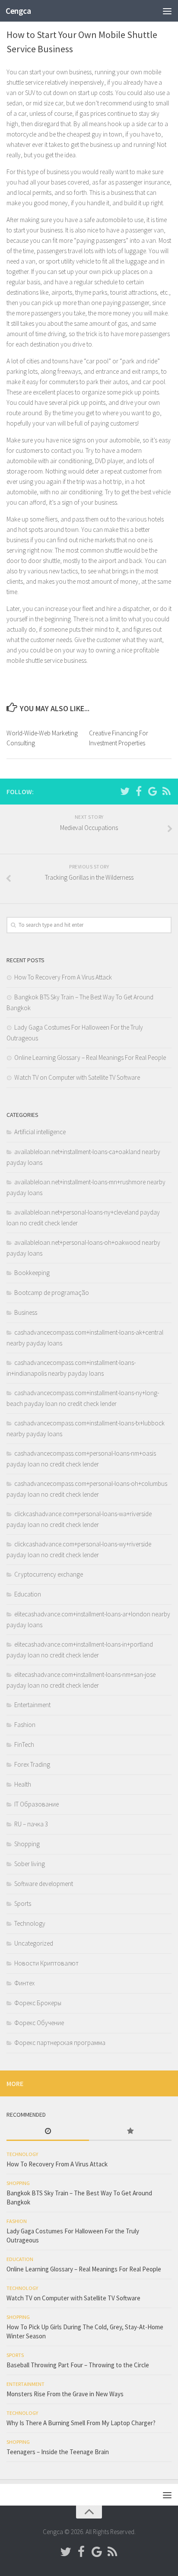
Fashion (25, 1725)
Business (26, 1312)
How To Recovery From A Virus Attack (63, 977)
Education (28, 1594)
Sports (23, 1903)
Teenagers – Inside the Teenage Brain (58, 2452)
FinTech (24, 1744)
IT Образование (37, 1804)
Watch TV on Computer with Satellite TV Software (77, 1077)
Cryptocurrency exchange (49, 1574)
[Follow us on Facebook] (139, 791)
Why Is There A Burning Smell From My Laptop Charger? (81, 2423)
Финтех (24, 1983)
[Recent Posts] (48, 2132)
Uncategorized (34, 1943)
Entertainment (32, 1705)
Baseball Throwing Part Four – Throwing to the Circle (78, 2365)
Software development (44, 1884)
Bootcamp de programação (52, 1293)
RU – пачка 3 (31, 1824)
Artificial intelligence (40, 1132)
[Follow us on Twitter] (125, 791)
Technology (30, 1923)
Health (23, 1784)
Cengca (18, 11)
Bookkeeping (32, 1273)
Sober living (30, 1864)
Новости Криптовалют (46, 1963)
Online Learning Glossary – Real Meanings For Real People (90, 1057)
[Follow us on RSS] (166, 791)
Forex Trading (32, 1764)
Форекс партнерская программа (60, 2043)
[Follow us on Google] (153, 791)
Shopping (27, 1844)
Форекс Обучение (39, 2023)
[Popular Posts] (130, 2132)
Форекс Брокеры (38, 2003)
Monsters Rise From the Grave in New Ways (65, 2394)
